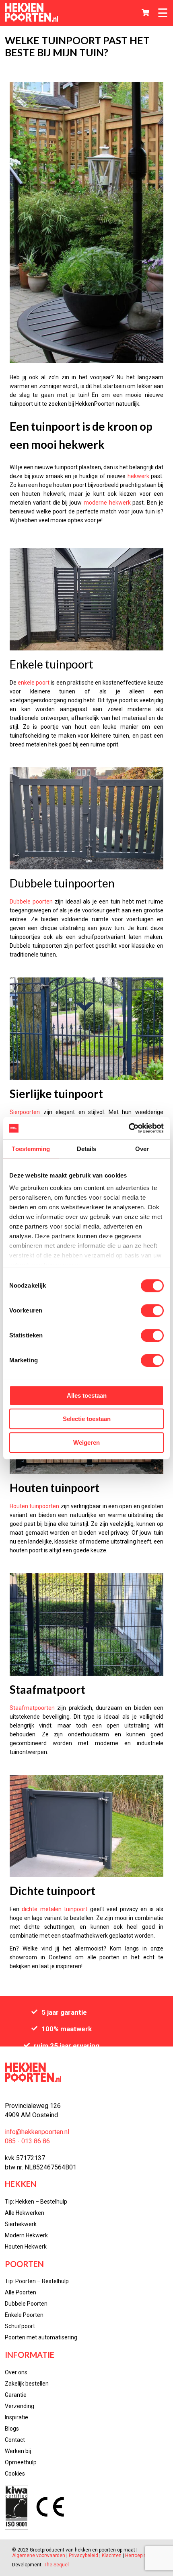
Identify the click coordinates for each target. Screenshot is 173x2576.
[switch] (152, 1310)
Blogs (12, 2429)
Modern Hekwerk (26, 2235)
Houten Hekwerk (26, 2247)
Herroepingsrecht (144, 2556)
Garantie (16, 2395)
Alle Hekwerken (25, 2213)
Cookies (15, 2474)
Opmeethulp (21, 2462)
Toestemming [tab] (31, 1149)
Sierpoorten (25, 1112)
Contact (15, 2440)
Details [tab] (87, 1149)
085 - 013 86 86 (27, 2141)
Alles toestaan (87, 1395)
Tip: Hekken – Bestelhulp (36, 2202)
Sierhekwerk (21, 2224)
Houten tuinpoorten (34, 1506)
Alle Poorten (21, 2292)
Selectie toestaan (87, 1419)
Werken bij (18, 2451)
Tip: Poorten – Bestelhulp (37, 2281)
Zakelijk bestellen (27, 2384)
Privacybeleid (83, 2556)
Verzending (20, 2406)
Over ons (16, 2372)
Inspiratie (16, 2417)
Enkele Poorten (24, 2315)
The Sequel (56, 2565)
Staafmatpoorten (32, 1708)
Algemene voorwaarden (39, 2556)
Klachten (112, 2556)
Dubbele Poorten (26, 2304)
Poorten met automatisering (41, 2337)
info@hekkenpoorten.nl (37, 2132)
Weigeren (86, 1442)
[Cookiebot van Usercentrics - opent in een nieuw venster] (129, 1128)
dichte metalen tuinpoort (55, 1909)
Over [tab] (142, 1149)
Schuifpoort (20, 2326)
